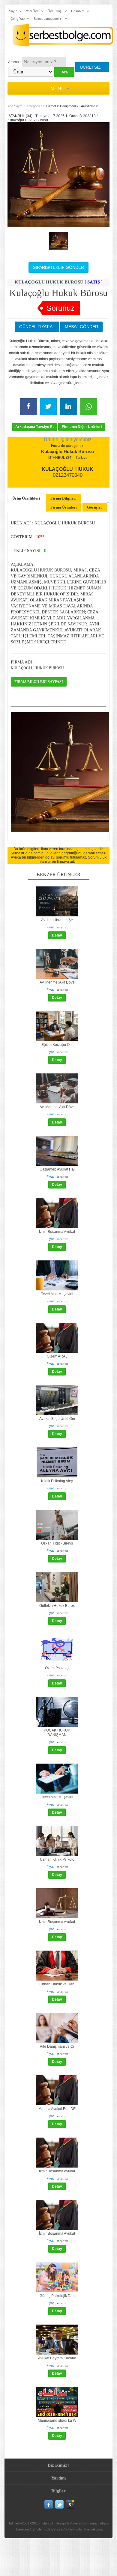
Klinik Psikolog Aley (57, 1481)
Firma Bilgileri (63, 498)
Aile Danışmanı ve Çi (57, 2046)
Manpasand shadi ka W (57, 2420)
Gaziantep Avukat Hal (57, 1169)
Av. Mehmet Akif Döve (57, 982)
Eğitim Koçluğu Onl (57, 1045)
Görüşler (95, 507)
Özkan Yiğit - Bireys (57, 1543)
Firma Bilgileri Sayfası (39, 682)
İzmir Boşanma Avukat (57, 1232)
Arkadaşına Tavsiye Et (34, 427)
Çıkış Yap (18, 19)
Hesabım (78, 11)
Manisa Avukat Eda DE (57, 2109)
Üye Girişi (55, 11)
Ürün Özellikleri (26, 498)
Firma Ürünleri (64, 507)
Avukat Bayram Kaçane (57, 2358)
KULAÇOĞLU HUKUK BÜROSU (37, 668)
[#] (58, 241)
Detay (57, 935)
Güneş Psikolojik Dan (57, 2296)
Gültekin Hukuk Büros (57, 1606)
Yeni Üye (32, 11)
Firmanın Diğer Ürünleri (82, 427)
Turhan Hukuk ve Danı (57, 1984)
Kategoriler (34, 106)
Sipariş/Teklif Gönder (58, 267)
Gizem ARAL (57, 1356)
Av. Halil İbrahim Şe (57, 920)
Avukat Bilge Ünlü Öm (57, 1419)
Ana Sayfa (15, 106)
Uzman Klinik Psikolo (57, 1859)
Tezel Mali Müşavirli (57, 1294)
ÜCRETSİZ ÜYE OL (90, 68)
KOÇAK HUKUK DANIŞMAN (57, 1733)
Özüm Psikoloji (57, 1668)
